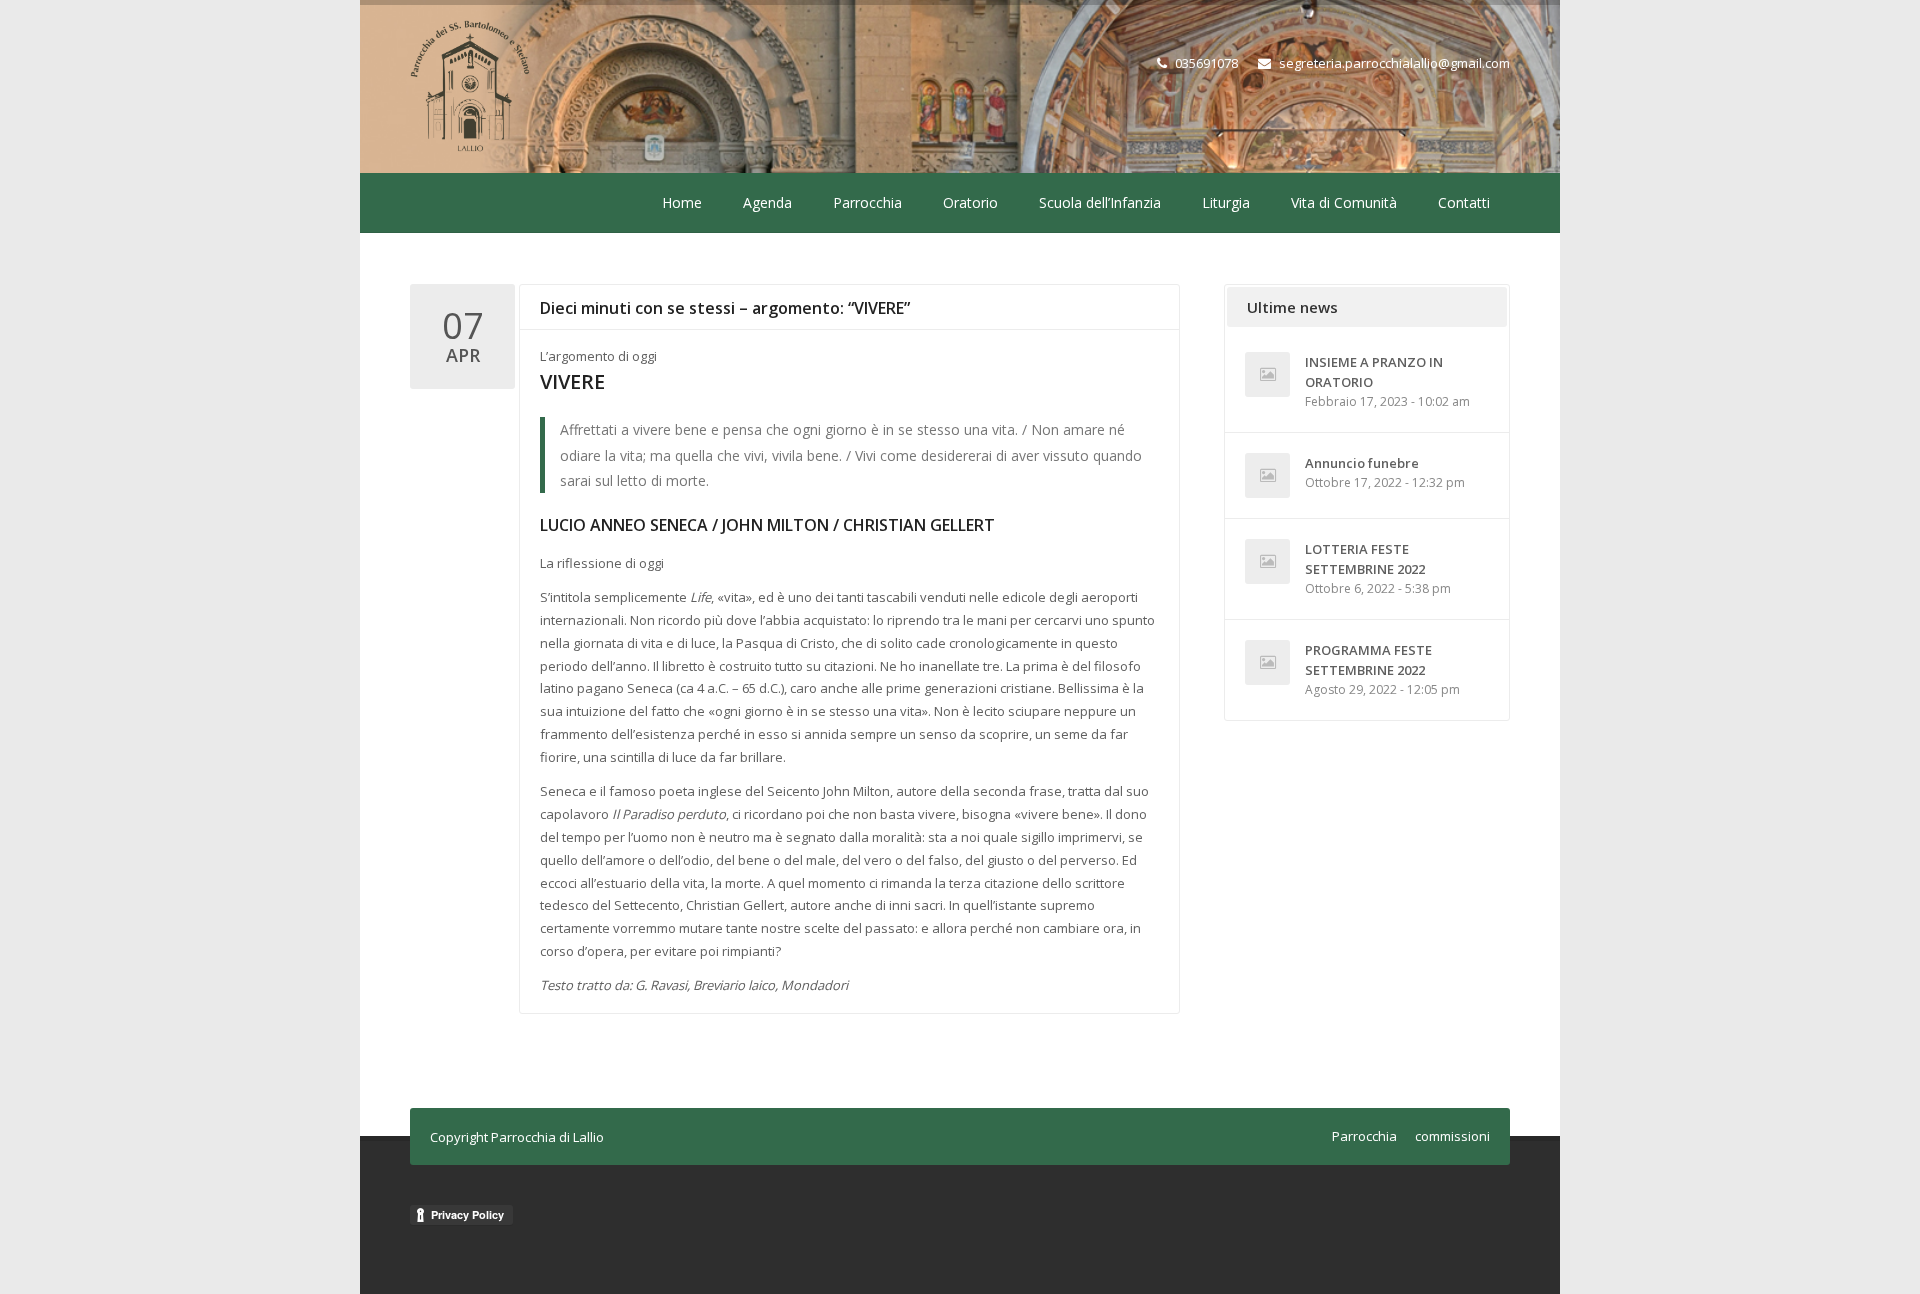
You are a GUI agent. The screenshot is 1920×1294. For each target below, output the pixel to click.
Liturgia (1226, 202)
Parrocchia (867, 202)
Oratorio (970, 202)
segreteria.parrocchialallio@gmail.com (1394, 63)
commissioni (1452, 1136)
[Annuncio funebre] (1267, 475)
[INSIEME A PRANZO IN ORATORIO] (1267, 374)
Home (682, 202)
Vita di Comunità (1344, 202)
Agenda (767, 202)
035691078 (1206, 63)
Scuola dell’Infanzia (1100, 202)
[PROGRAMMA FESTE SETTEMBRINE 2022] (1267, 662)
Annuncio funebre (1362, 463)
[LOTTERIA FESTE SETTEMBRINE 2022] (1267, 561)
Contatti (1464, 202)
